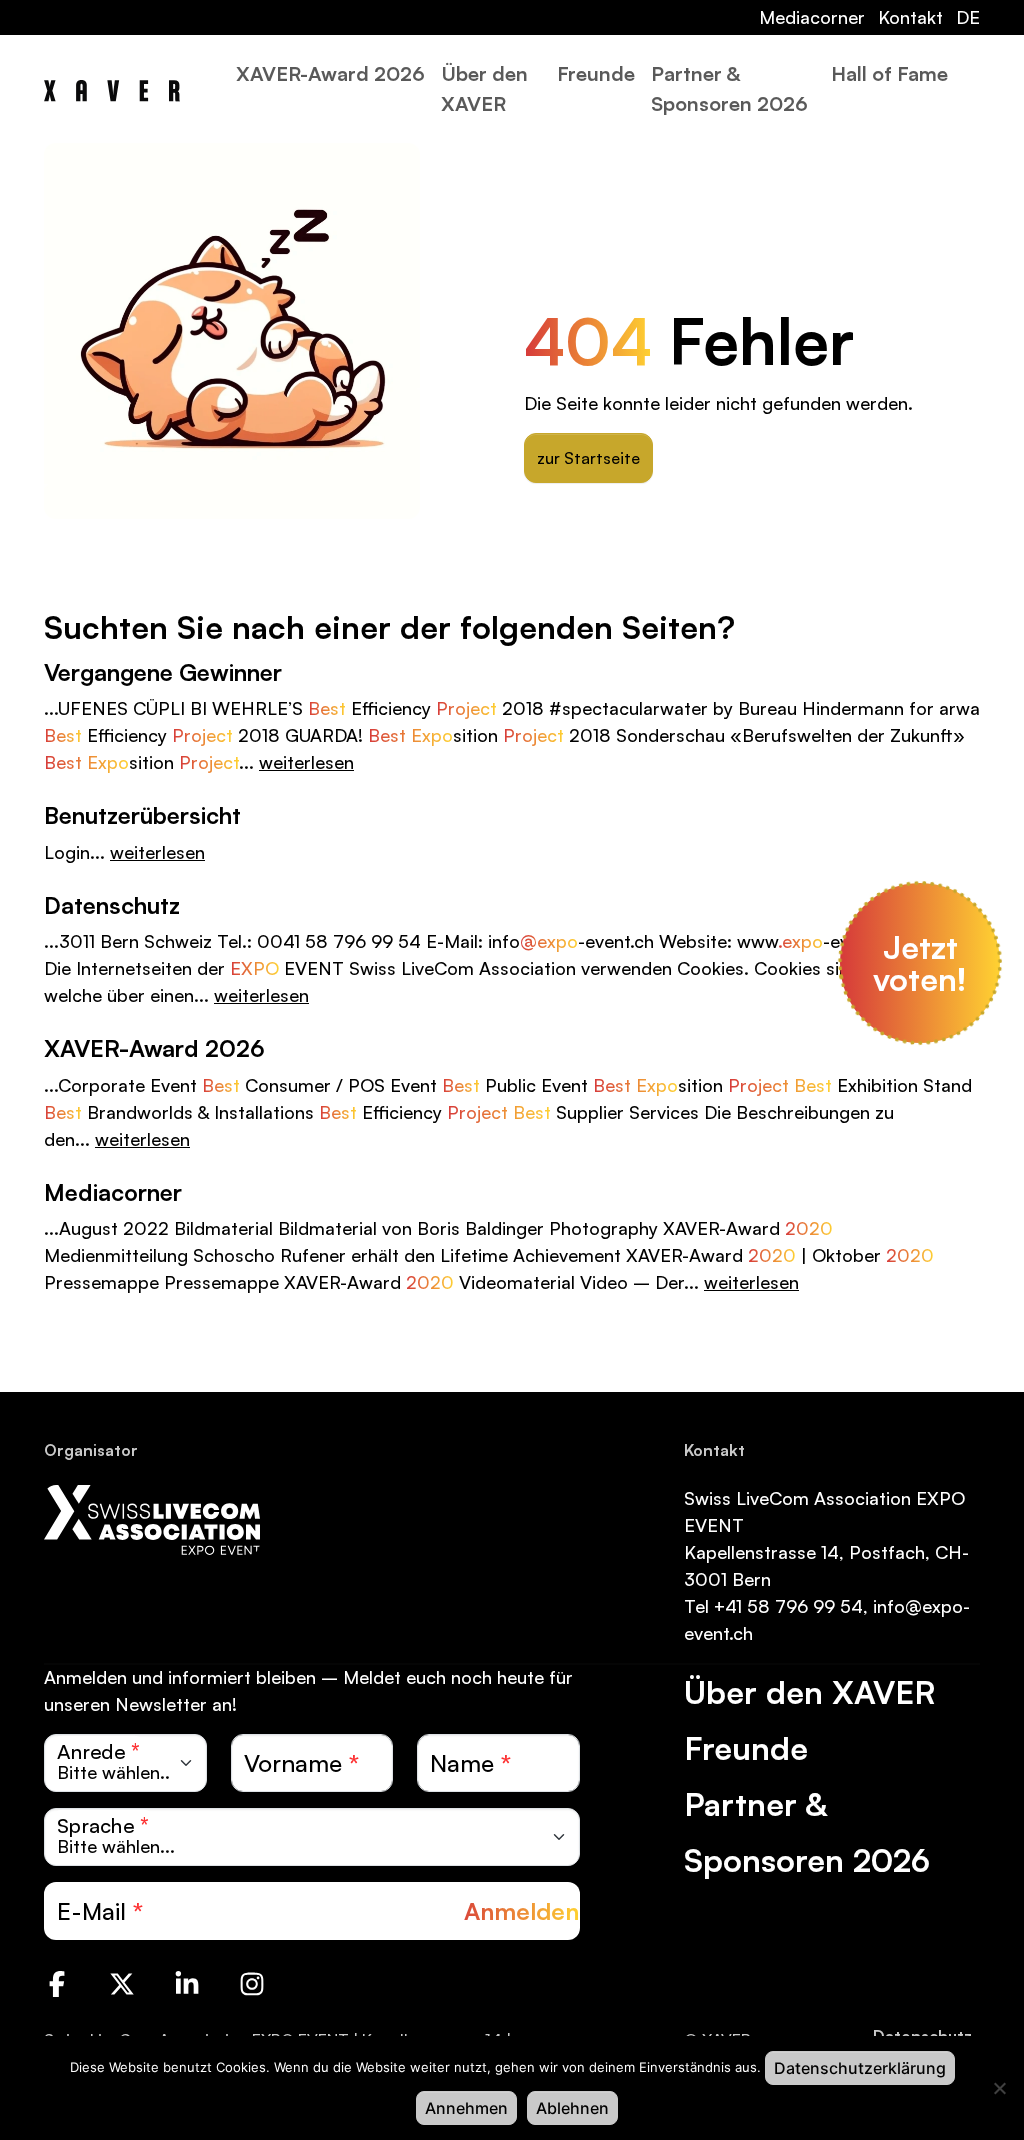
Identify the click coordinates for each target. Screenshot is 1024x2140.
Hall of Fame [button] (889, 73)
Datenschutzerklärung (860, 2068)
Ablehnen (572, 2108)
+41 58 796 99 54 (788, 1606)
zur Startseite (588, 458)
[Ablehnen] (999, 2088)
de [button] (968, 17)
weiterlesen (306, 762)
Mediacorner (812, 17)
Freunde (596, 73)
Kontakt (910, 17)
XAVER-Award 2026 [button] (330, 73)
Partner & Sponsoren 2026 (729, 88)
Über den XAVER (484, 88)
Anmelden (521, 1911)
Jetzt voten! (920, 963)
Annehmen (466, 2108)
